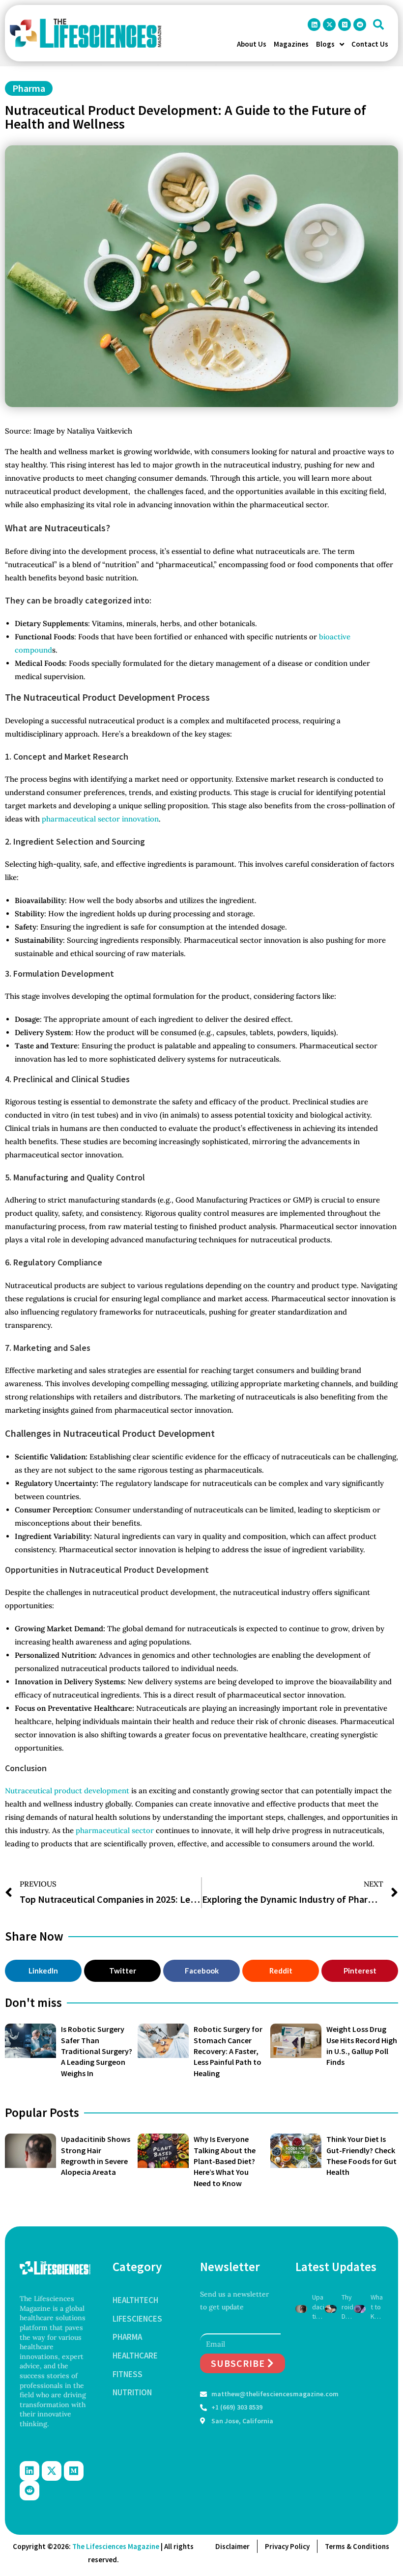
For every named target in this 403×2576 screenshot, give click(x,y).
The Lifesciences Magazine (116, 2546)
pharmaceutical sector (115, 1830)
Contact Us (370, 44)
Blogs (325, 44)
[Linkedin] (314, 25)
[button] (378, 25)
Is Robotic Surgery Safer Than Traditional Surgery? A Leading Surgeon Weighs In (97, 2051)
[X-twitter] (329, 25)
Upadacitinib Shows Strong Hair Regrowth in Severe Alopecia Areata (318, 2307)
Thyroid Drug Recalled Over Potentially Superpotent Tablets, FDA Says (348, 2307)
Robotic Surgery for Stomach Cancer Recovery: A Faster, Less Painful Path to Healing (228, 2051)
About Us (252, 44)
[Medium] (345, 25)
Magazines (291, 44)
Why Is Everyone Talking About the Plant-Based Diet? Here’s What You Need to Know (225, 2161)
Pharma (29, 88)
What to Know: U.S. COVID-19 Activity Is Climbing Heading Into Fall (377, 2307)
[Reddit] (360, 25)
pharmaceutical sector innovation (100, 819)
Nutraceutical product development (67, 1791)
